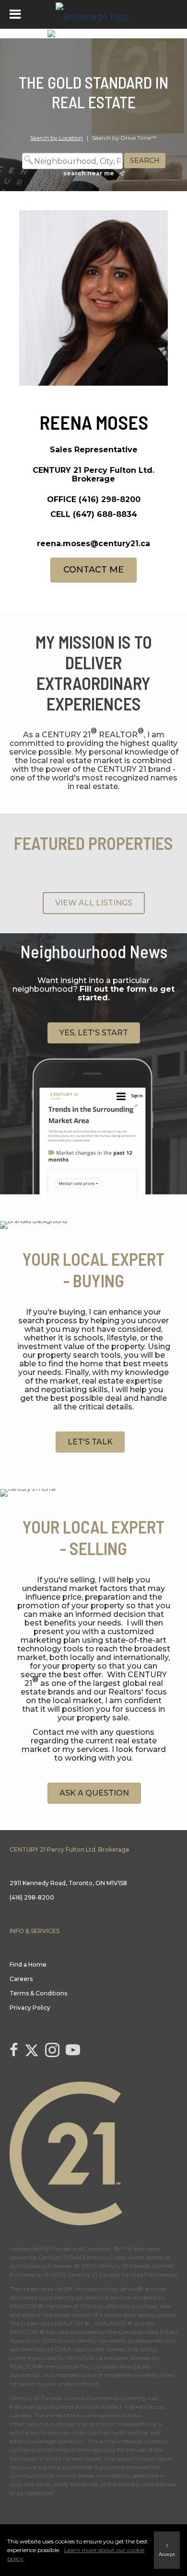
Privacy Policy (30, 2008)
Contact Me (93, 570)
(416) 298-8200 (110, 499)
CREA (88, 2306)
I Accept (167, 2550)
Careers (21, 1979)
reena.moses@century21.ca (93, 544)
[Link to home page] (93, 14)
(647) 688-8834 (105, 514)
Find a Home (28, 1964)
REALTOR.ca (85, 2358)
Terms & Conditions (38, 1993)
